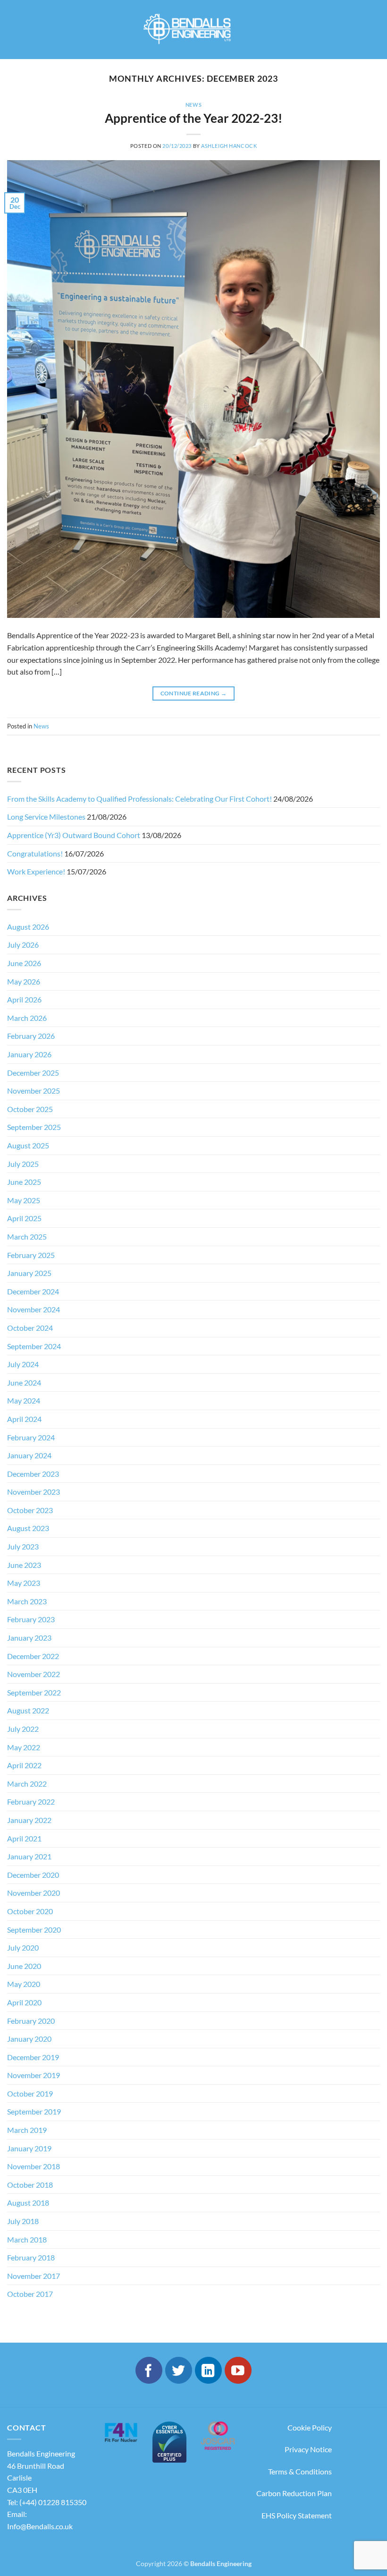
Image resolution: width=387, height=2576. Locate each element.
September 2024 (34, 1346)
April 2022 (24, 1765)
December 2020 (33, 1875)
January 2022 (29, 1820)
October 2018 (30, 2185)
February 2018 (31, 2257)
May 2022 (24, 1747)
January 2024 (29, 1455)
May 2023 (24, 1583)
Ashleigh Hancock (229, 146)
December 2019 (33, 2057)
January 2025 (29, 1273)
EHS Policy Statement (297, 2515)
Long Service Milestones (46, 817)
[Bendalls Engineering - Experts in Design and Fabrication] (194, 30)
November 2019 (34, 2075)
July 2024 (23, 1364)
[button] (16, 30)
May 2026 (24, 981)
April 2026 (24, 999)
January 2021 (29, 1856)
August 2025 (28, 1145)
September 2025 (34, 1127)
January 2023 (29, 1638)
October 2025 (30, 1109)
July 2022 (23, 1729)
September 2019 (34, 2111)
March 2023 (27, 1601)
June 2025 (24, 1182)
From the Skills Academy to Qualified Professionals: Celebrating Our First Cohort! (139, 799)
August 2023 (28, 1528)
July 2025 (23, 1164)
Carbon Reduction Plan (294, 2493)
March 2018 (27, 2239)
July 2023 (23, 1546)
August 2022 (28, 1710)
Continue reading (194, 693)
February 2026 (31, 1036)
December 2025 (33, 1073)
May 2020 (24, 1984)
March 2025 (27, 1237)
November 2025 (34, 1091)
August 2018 (28, 2203)
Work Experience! (36, 871)
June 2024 (24, 1382)
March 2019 (27, 2130)
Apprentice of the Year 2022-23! (193, 118)
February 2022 (31, 1801)
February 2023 (31, 1619)
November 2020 (34, 1893)
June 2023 (24, 1565)
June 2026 (24, 963)
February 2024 (31, 1437)
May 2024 (24, 1400)
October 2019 (30, 2093)
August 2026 (28, 927)
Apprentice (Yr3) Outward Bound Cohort (74, 835)
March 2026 (27, 1018)
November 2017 (34, 2276)
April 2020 (24, 2002)
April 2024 (24, 1419)
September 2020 (34, 1930)
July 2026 (23, 945)
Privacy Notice (308, 2449)
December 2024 (33, 1291)
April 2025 (24, 1218)
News (193, 105)
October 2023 (30, 1510)
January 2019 (29, 2148)
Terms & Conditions (300, 2471)
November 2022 (34, 1674)
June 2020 (24, 1966)
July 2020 (23, 1947)
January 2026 (29, 1054)
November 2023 (34, 1492)
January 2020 (29, 2039)
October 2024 (30, 1328)
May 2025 (24, 1200)
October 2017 (30, 2294)
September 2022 (34, 1692)
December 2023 (33, 1474)
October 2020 (30, 1911)
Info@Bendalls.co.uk (40, 2526)
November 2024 (34, 1309)
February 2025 (31, 1255)
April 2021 (24, 1838)
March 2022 (27, 1784)
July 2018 (23, 2221)
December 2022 (33, 1656)
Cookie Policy (310, 2427)
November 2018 (34, 2166)
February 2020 (31, 2021)
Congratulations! (35, 853)
